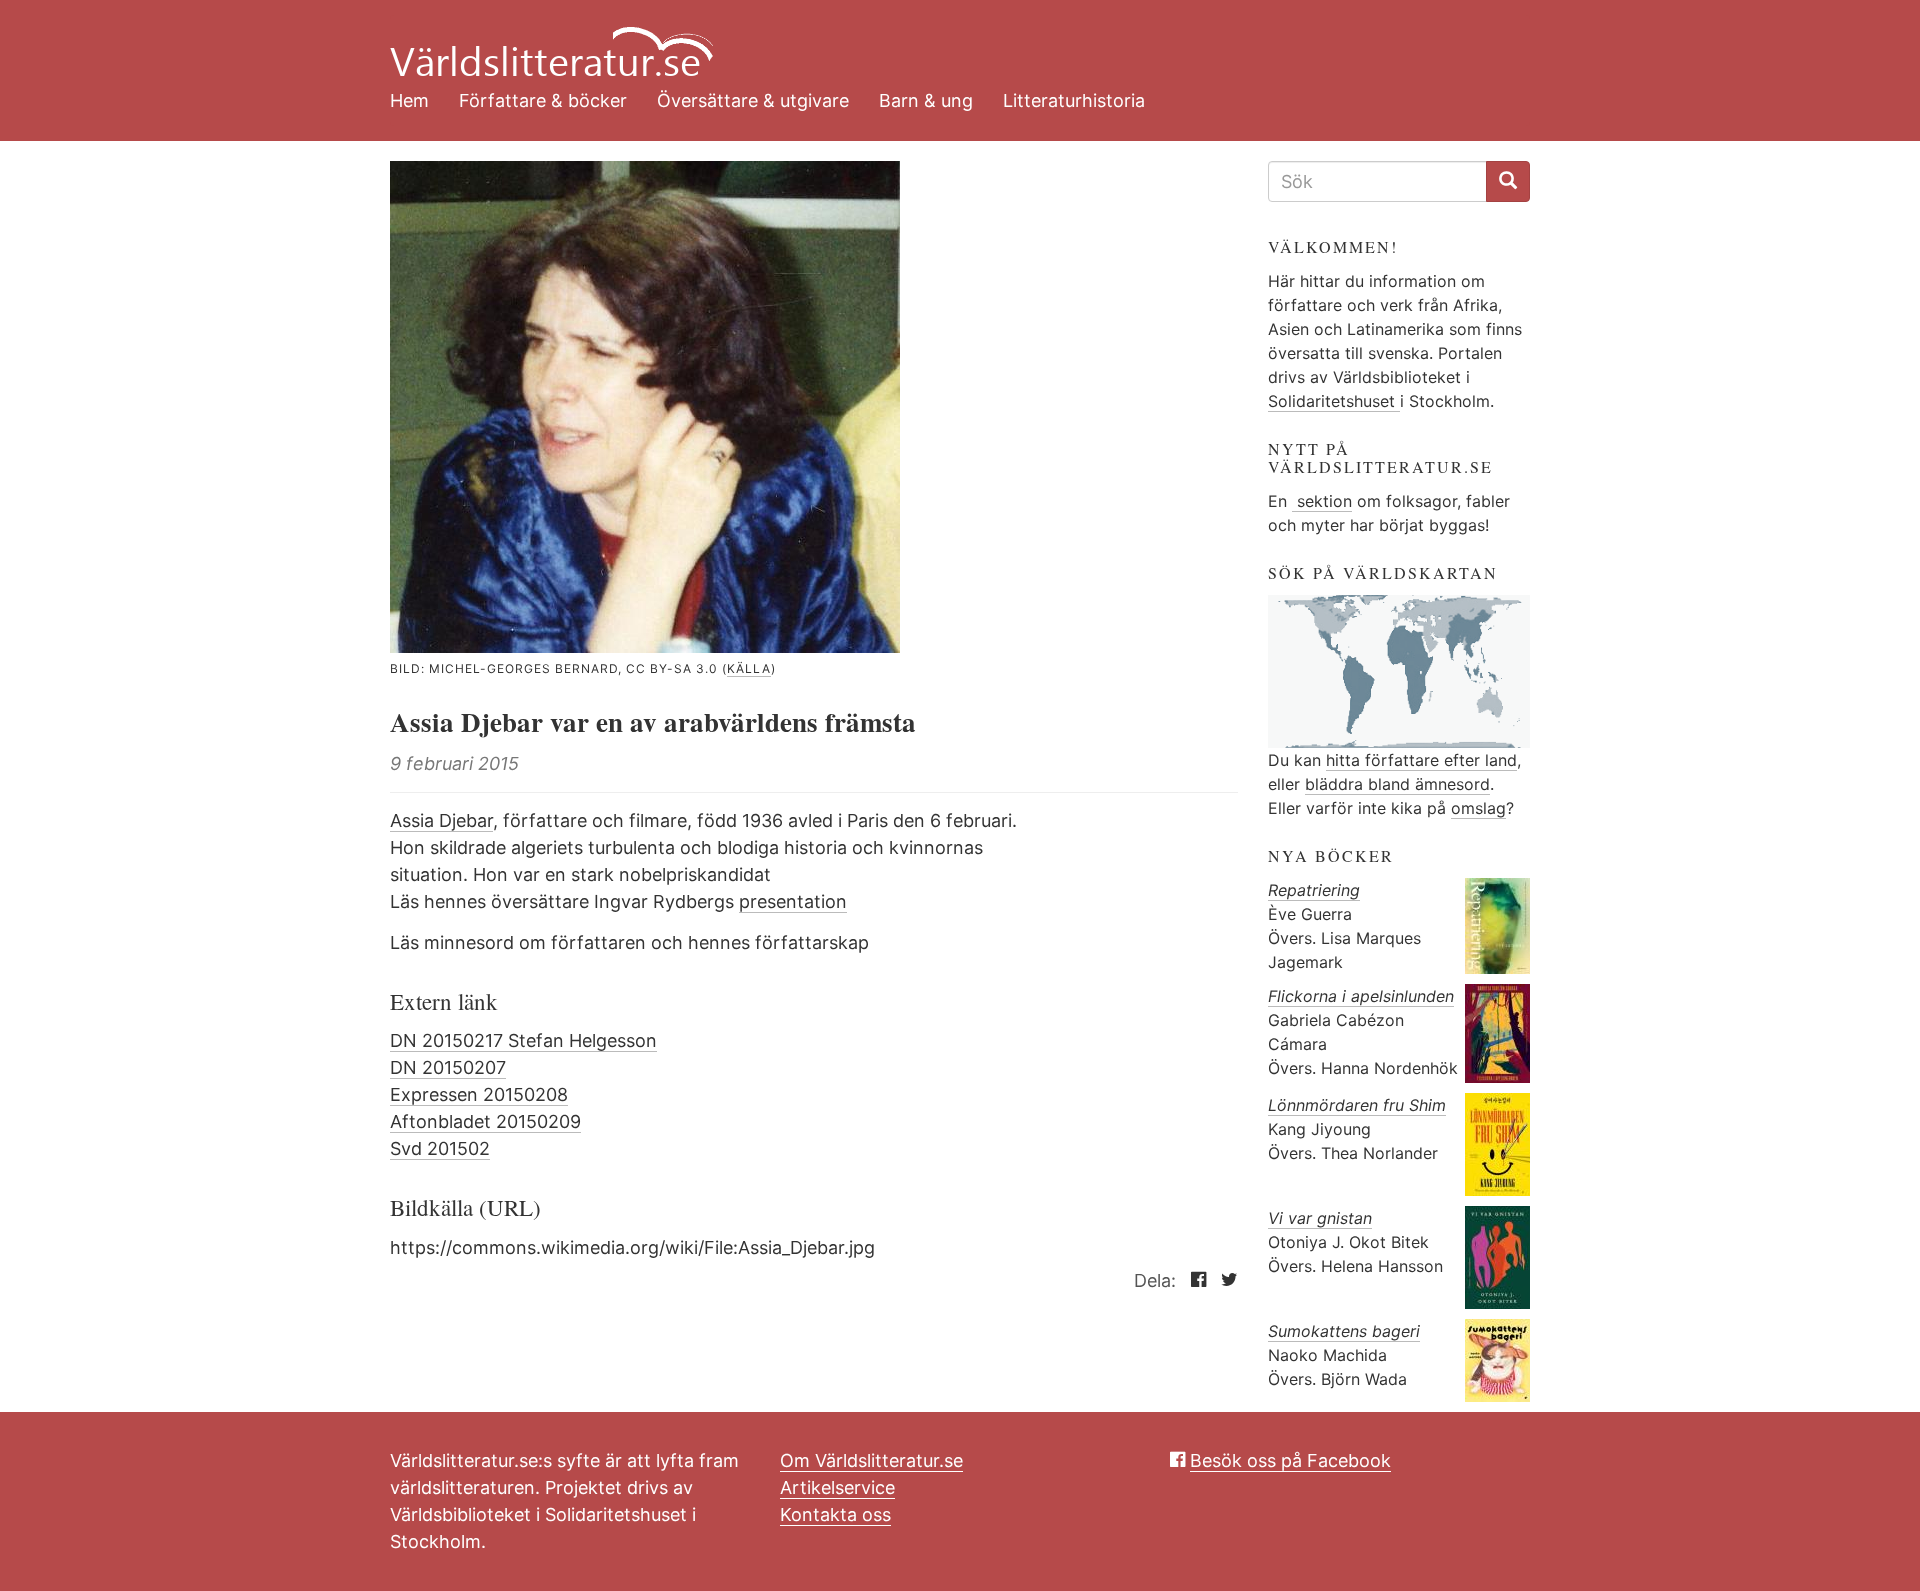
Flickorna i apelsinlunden (1361, 996)
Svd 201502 (440, 1148)
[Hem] (945, 40)
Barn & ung (926, 100)
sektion (1322, 501)
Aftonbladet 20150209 (485, 1121)
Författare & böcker (543, 100)
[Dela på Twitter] (1224, 1280)
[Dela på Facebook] (1193, 1280)
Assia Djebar (441, 820)
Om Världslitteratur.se (871, 1460)
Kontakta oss (835, 1514)
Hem (409, 100)
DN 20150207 (448, 1067)
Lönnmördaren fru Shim (1357, 1105)
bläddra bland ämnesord (1397, 784)
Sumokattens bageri (1344, 1331)
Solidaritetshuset (1334, 401)
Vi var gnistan (1320, 1218)
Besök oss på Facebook (1290, 1460)
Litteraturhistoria (1074, 100)
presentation (793, 901)
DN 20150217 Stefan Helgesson (523, 1040)
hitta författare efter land (1421, 760)
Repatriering (1314, 890)
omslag (1478, 808)
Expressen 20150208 (479, 1094)
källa (749, 668)
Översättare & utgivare (753, 100)
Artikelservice (837, 1487)
